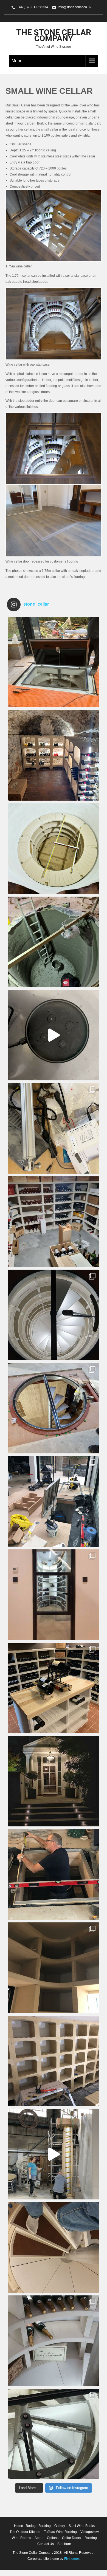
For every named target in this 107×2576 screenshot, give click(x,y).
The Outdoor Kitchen (25, 2532)
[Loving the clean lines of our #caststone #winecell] (54, 2341)
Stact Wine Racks (82, 2526)
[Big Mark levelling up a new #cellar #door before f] (54, 1874)
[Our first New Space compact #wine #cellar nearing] (54, 1501)
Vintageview (90, 2532)
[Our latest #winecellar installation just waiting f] (54, 1315)
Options (53, 2538)
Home (19, 2526)
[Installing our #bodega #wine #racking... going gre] (54, 2061)
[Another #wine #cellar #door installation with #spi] (54, 1408)
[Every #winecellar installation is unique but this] (54, 1968)
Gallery (60, 2526)
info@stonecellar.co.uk (74, 7)
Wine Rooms (21, 2538)
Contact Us (46, 2544)
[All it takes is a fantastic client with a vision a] (54, 1595)
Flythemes (71, 2559)
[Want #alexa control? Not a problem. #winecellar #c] (54, 1128)
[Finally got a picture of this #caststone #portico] (54, 1781)
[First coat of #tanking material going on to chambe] (54, 942)
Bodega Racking (38, 2526)
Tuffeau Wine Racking (60, 2532)
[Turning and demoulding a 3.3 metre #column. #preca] (54, 2154)
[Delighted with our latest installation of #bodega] (54, 755)
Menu (17, 61)
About (39, 2538)
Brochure (64, 2544)
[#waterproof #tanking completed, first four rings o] (54, 849)
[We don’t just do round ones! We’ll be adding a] (54, 1222)
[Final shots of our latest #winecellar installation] (54, 2434)
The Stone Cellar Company (54, 35)
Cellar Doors (71, 2538)
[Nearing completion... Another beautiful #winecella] (54, 662)
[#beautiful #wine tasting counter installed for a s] (54, 1688)
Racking (91, 2538)
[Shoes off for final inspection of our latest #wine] (54, 2247)
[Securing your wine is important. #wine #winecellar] (54, 1035)
